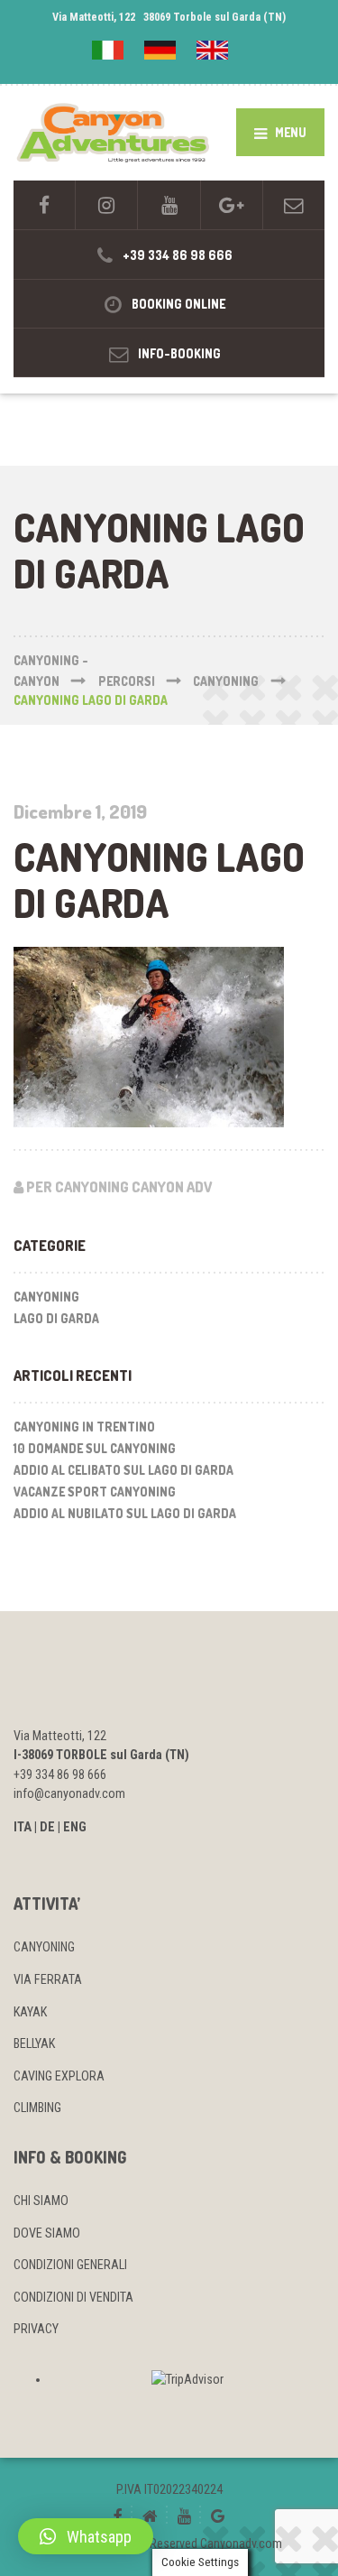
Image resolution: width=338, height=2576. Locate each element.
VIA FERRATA (48, 1979)
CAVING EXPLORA (59, 2076)
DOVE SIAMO (47, 2233)
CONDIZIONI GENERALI (70, 2265)
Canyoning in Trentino (84, 1427)
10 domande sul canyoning (95, 1448)
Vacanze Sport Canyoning (95, 1492)
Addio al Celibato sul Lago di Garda (123, 1470)
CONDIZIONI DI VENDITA (73, 2297)
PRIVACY (36, 2329)
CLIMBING (37, 2108)
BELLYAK (34, 2043)
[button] (86, 2536)
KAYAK (30, 2012)
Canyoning (46, 1297)
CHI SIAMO (41, 2201)
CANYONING (44, 1947)
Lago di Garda (56, 1318)
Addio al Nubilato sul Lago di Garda (125, 1513)
